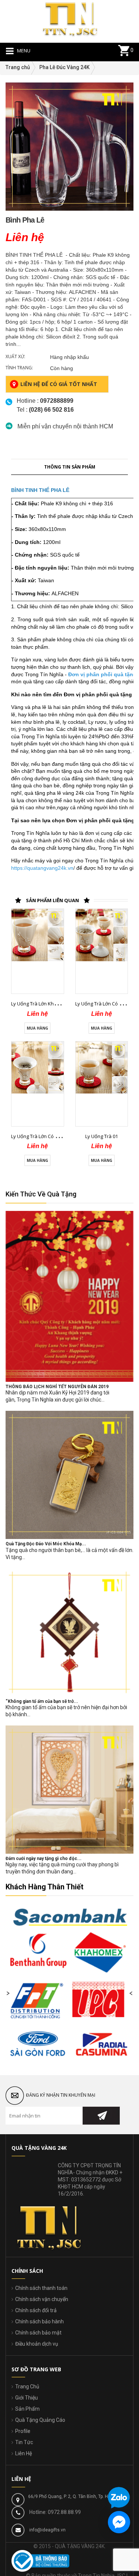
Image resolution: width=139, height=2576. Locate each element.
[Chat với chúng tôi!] (119, 2522)
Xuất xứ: (15, 357)
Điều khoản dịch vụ (37, 2344)
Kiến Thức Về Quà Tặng (41, 1194)
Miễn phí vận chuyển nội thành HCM (65, 426)
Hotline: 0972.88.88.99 (55, 2512)
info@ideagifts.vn (47, 2530)
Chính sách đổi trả (36, 2310)
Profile (23, 2431)
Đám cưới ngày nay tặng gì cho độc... (44, 1859)
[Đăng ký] (101, 2116)
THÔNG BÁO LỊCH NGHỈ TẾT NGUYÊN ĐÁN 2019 (57, 1387)
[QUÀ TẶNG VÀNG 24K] (70, 18)
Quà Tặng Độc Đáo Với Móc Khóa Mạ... (46, 1544)
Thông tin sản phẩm (70, 467)
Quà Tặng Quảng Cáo (40, 2420)
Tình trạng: (19, 368)
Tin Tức (24, 2442)
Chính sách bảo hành (39, 2321)
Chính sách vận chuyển (42, 2299)
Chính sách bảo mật (38, 2333)
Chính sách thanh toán (41, 2288)
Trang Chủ (27, 2387)
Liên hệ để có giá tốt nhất (59, 384)
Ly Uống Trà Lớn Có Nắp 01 (105, 1004)
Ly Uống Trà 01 (102, 1136)
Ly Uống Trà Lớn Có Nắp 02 (41, 1136)
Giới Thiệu (27, 2398)
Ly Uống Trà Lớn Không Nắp (42, 1004)
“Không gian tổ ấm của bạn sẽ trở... (42, 1701)
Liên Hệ (24, 2453)
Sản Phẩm (27, 2409)
